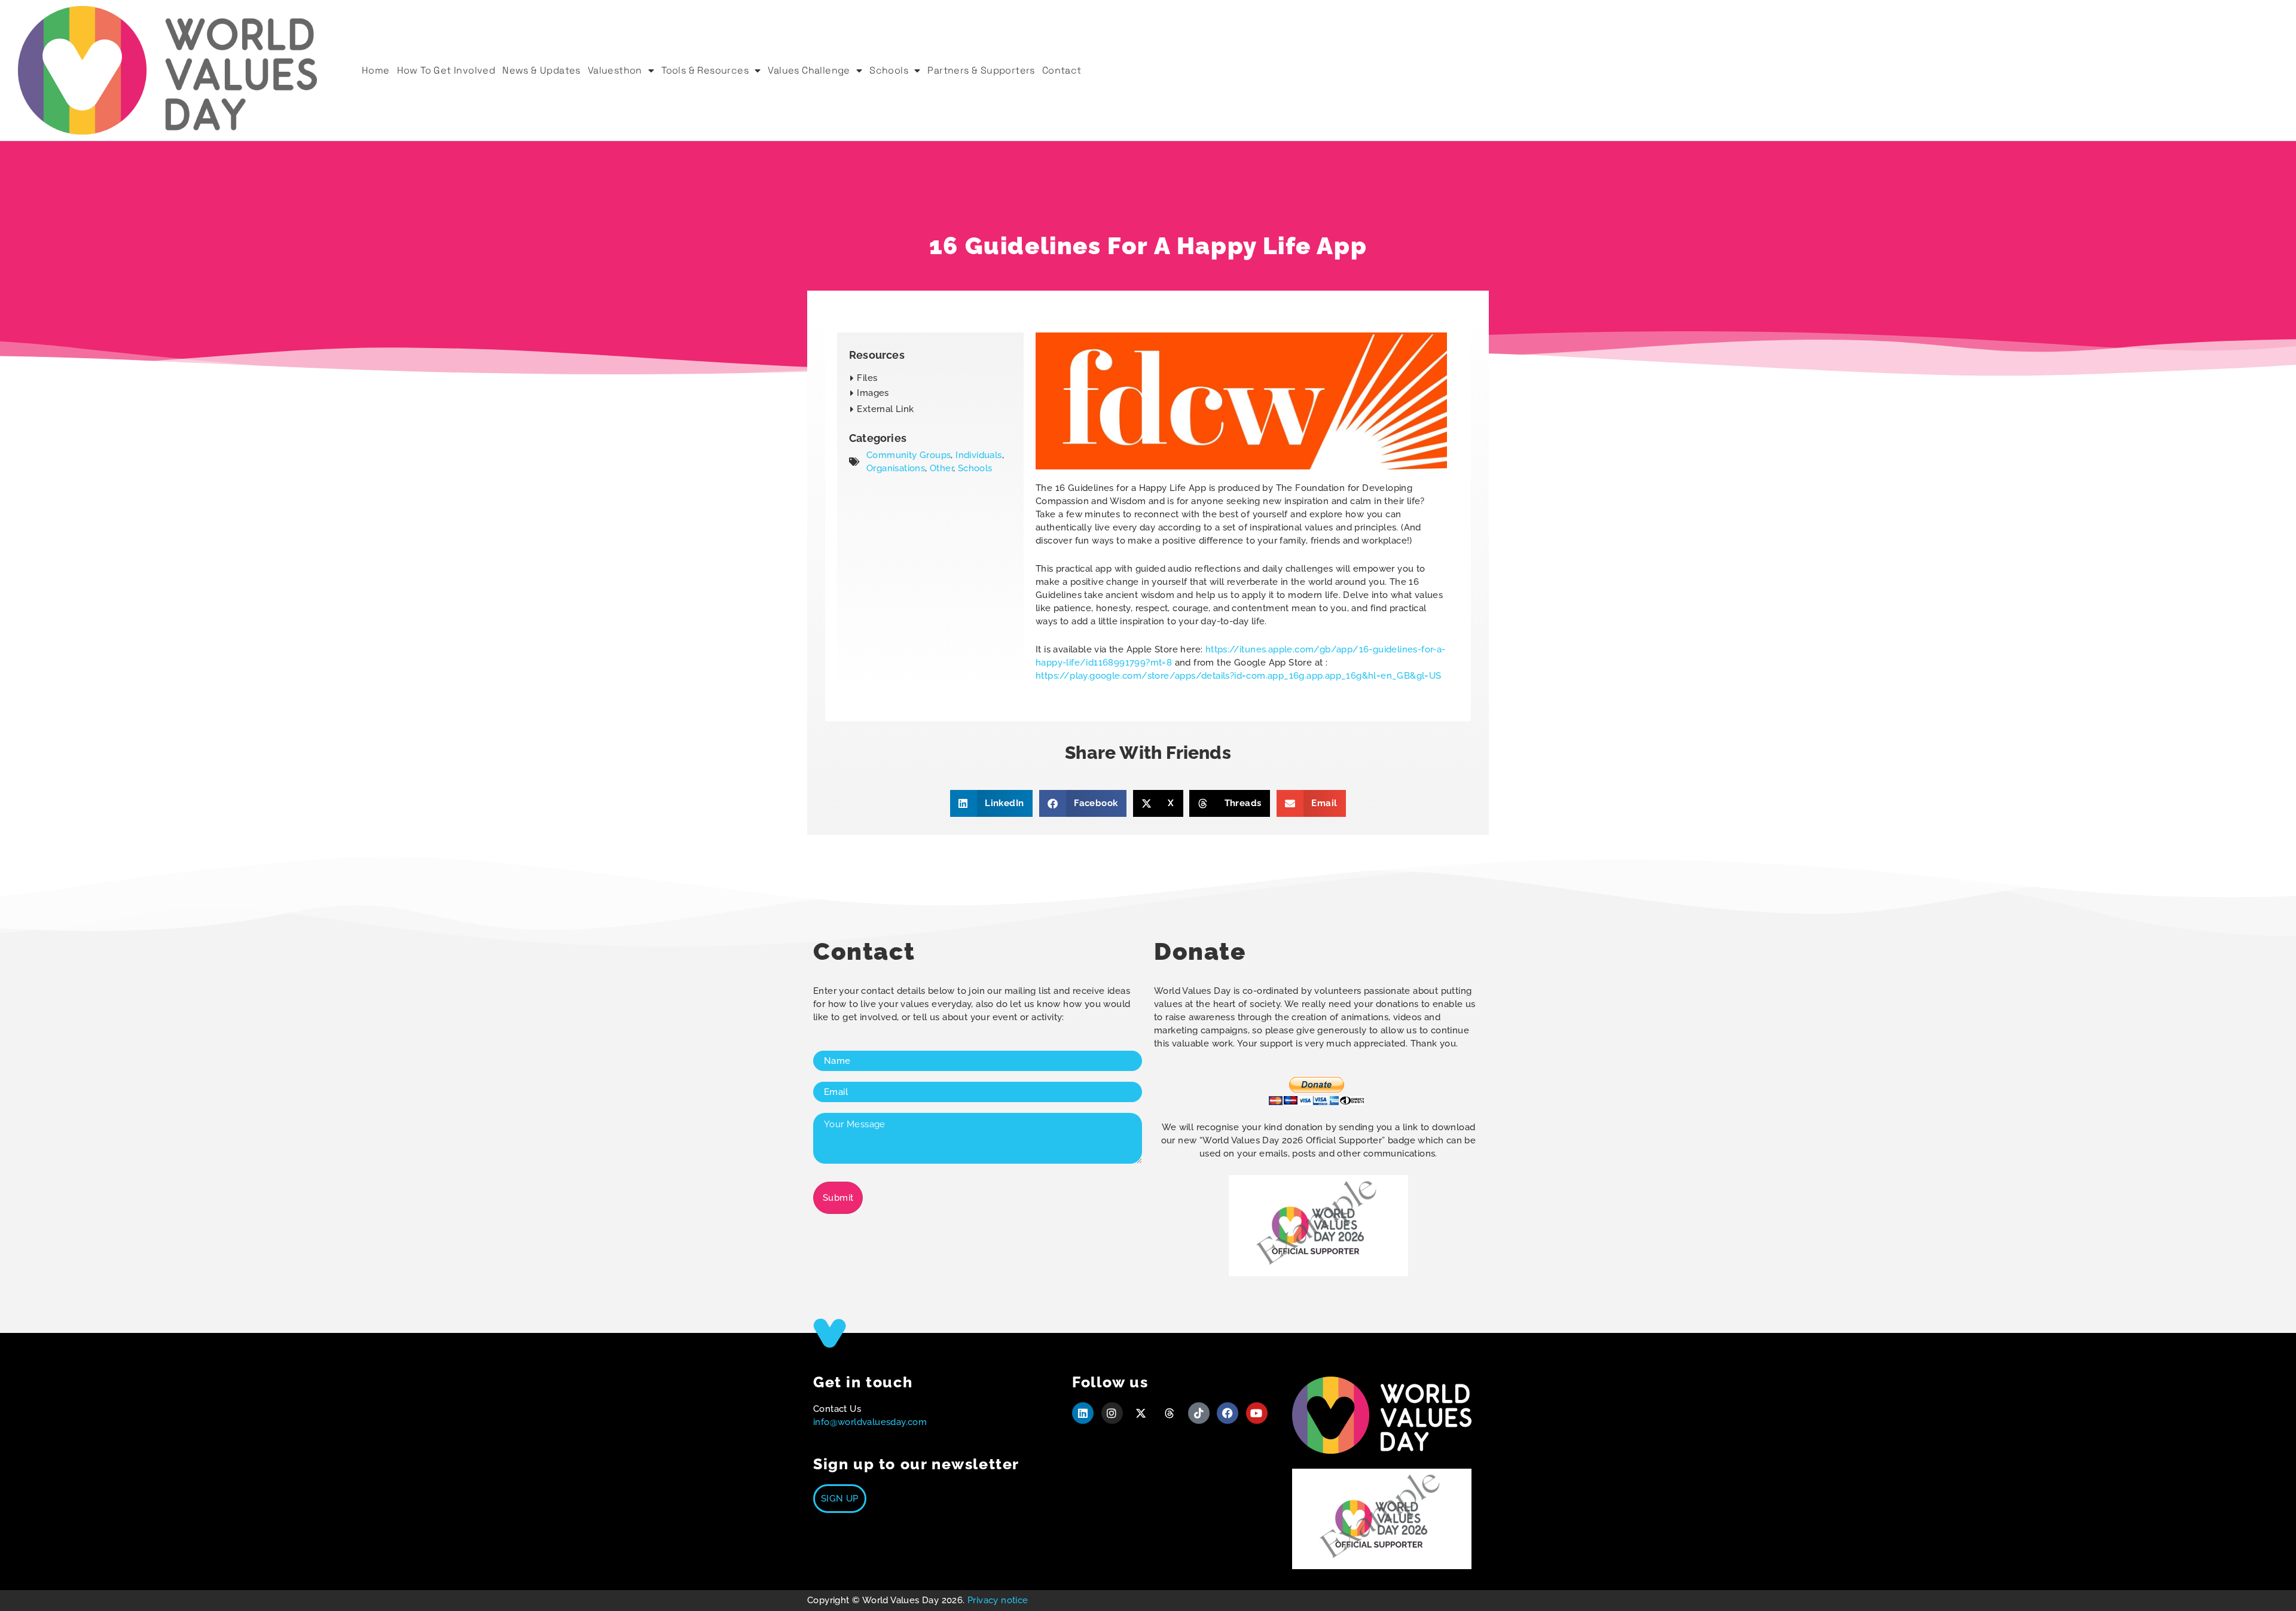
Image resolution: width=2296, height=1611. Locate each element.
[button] (870, 393)
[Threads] (1170, 1413)
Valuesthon (615, 70)
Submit (838, 1198)
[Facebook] (1228, 1413)
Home (376, 70)
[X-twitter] (1141, 1413)
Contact (1062, 70)
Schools (889, 70)
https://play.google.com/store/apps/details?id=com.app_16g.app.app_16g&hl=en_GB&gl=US (1239, 676)
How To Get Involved (446, 70)
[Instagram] (1112, 1413)
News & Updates (541, 70)
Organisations (896, 468)
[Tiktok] (1199, 1413)
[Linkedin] (1083, 1413)
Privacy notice (998, 1600)
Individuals (978, 455)
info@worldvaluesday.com (870, 1422)
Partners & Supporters (981, 70)
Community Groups (909, 455)
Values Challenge (809, 70)
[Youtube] (1257, 1413)
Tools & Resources (705, 70)
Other (941, 468)
